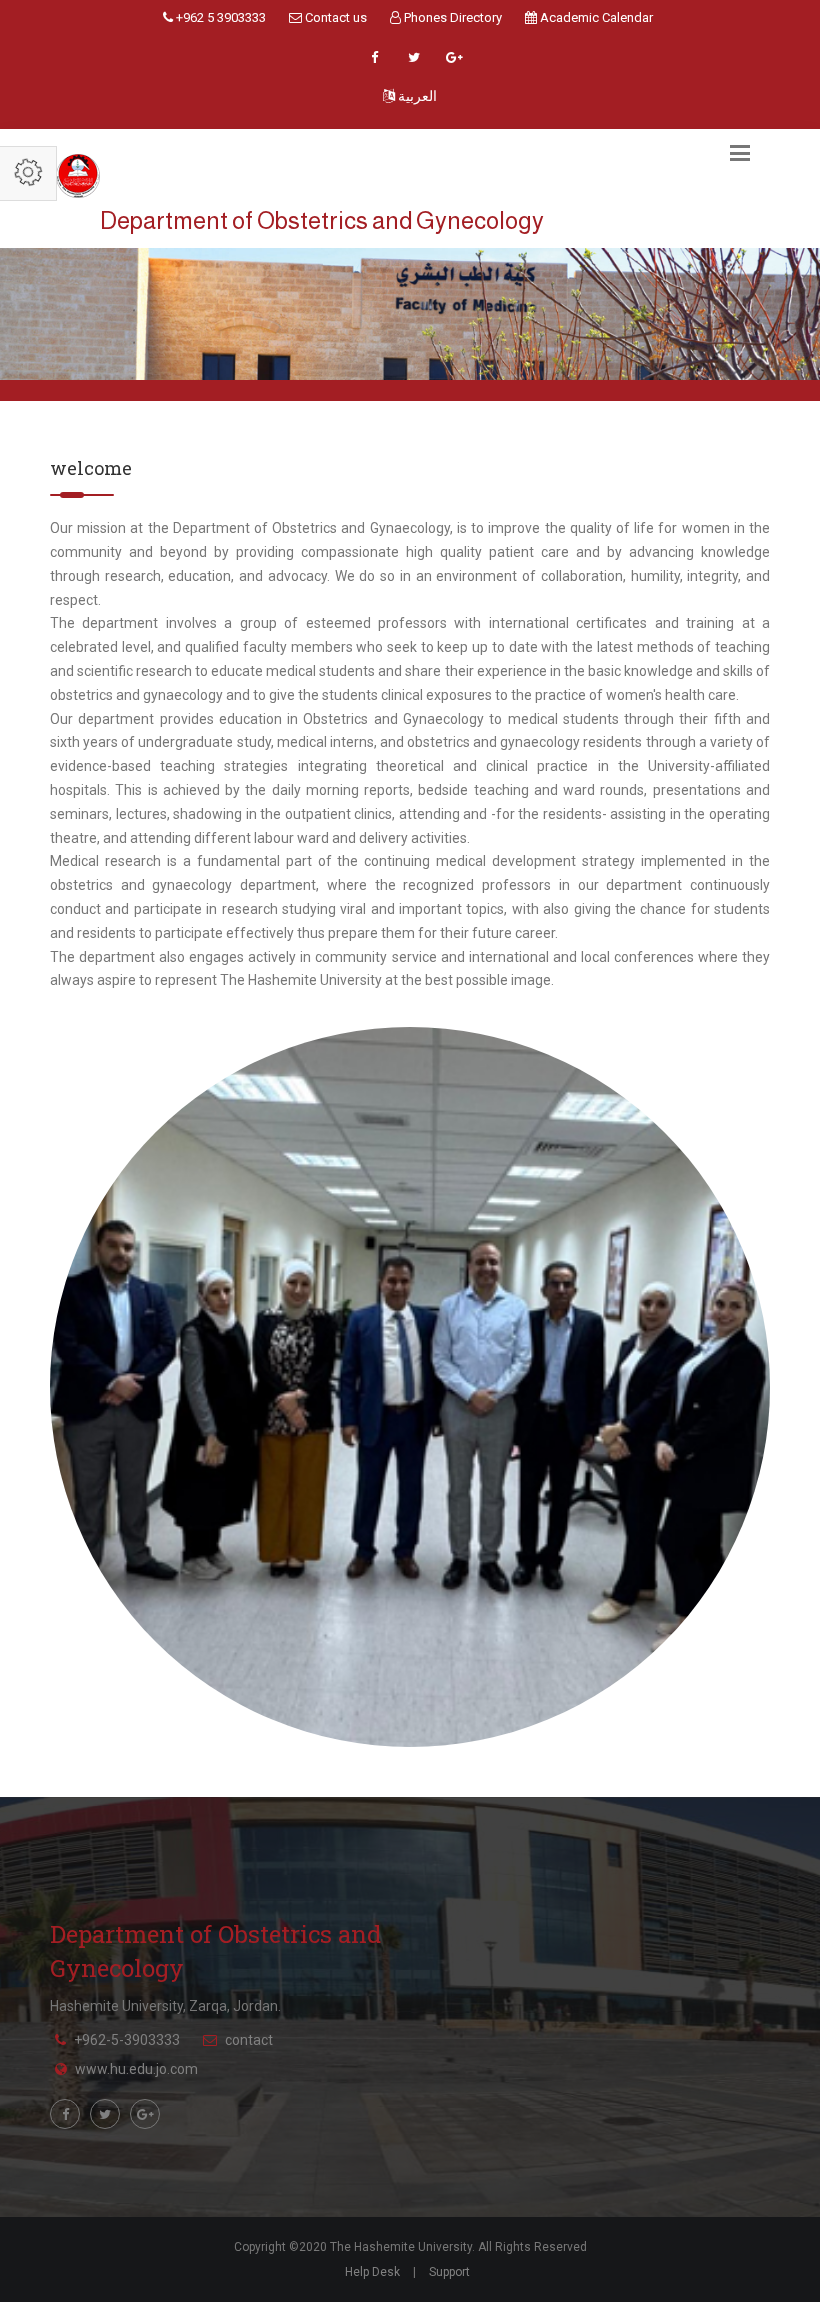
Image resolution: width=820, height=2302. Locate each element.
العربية (416, 96)
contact (249, 2040)
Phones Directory (451, 17)
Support (449, 2272)
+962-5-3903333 (127, 2040)
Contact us (334, 17)
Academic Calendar (595, 17)
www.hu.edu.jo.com (136, 2069)
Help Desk (372, 2272)
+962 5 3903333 (219, 17)
